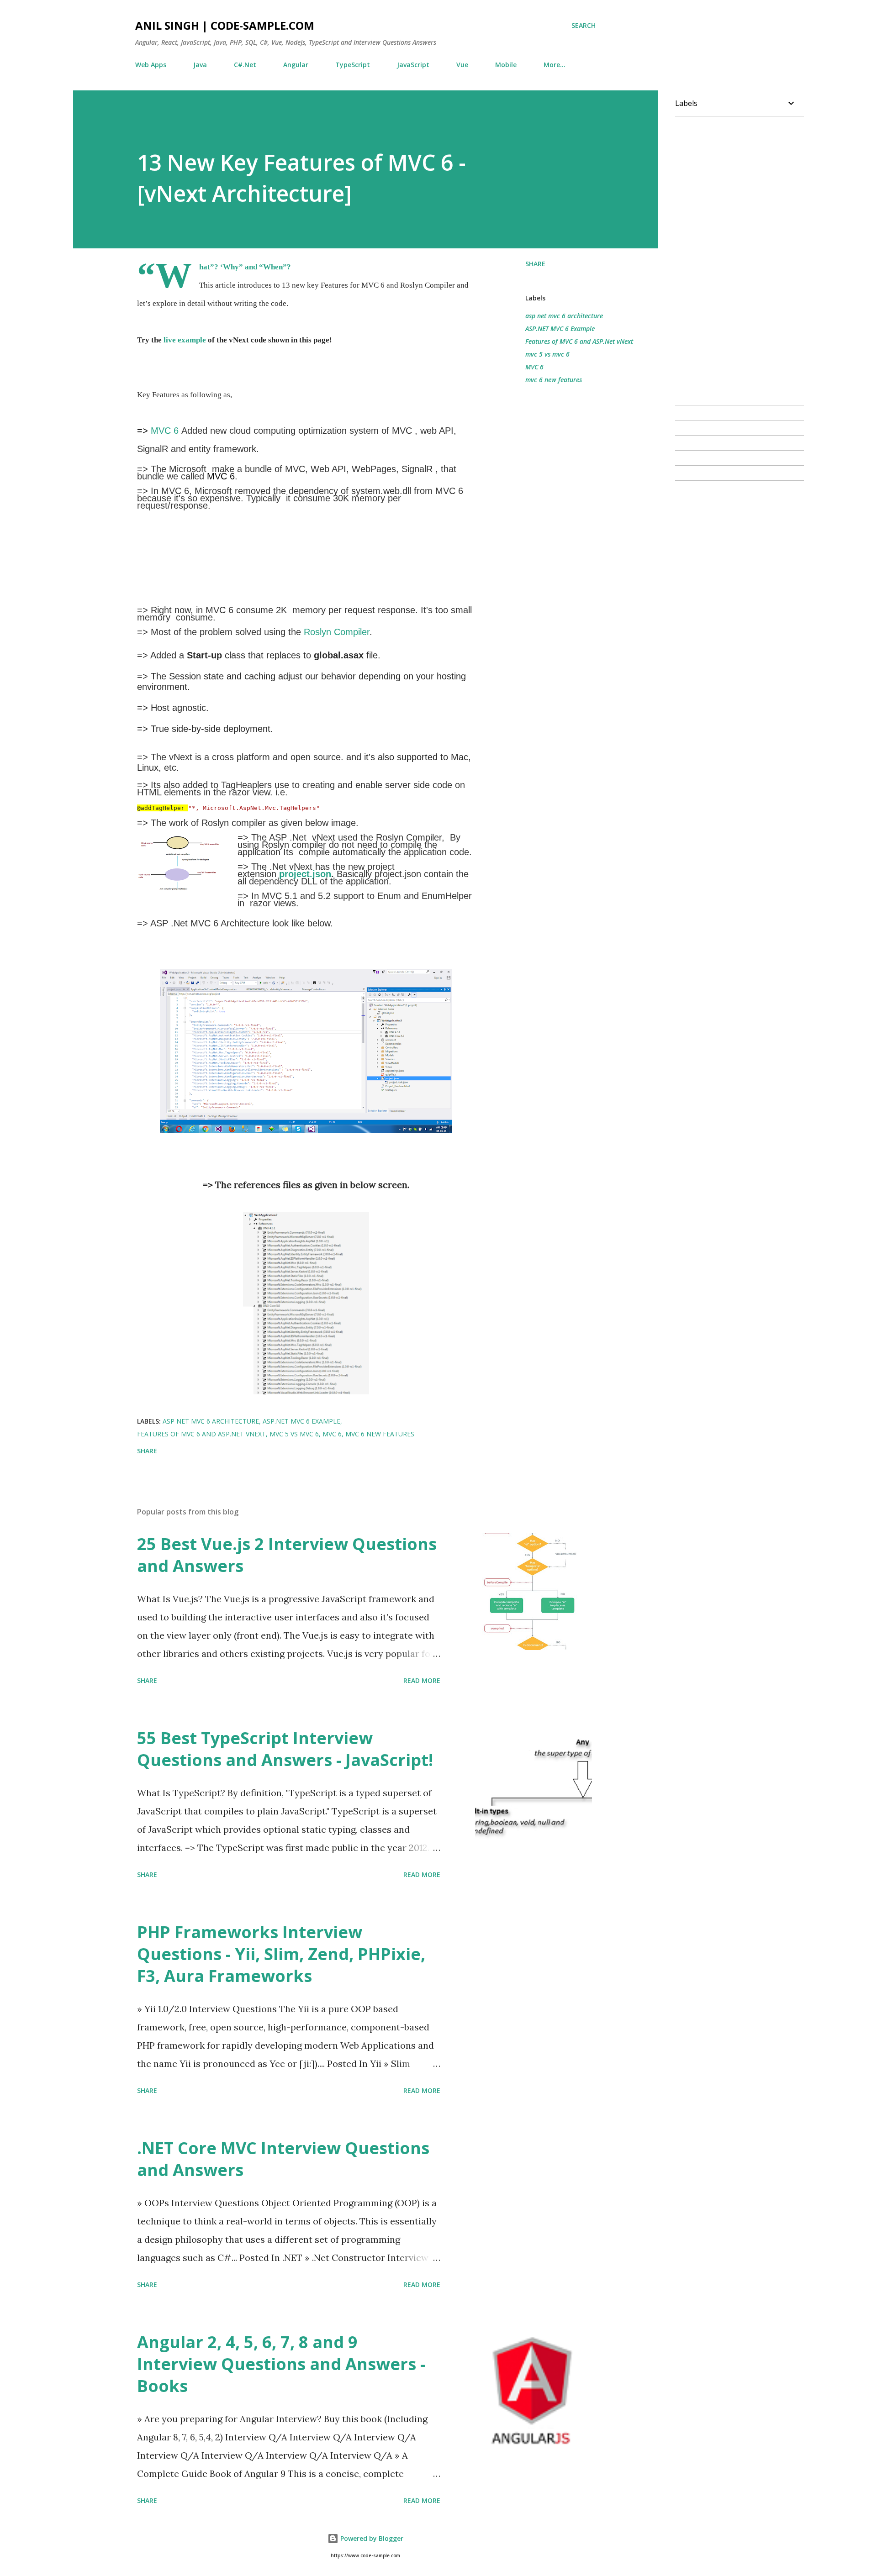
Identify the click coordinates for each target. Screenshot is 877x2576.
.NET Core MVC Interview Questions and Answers (283, 2159)
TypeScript (353, 65)
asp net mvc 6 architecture (564, 316)
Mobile (506, 65)
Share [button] (535, 264)
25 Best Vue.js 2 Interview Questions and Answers (287, 1555)
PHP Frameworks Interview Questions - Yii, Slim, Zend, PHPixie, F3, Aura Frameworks (281, 1954)
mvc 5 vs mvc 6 (547, 354)
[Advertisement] (251, 561)
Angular (296, 65)
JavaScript (413, 65)
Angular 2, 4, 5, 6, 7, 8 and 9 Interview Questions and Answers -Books (281, 2364)
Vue (462, 65)
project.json (305, 874)
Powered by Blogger (371, 2538)
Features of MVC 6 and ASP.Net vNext (579, 341)
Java (200, 65)
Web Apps (151, 65)
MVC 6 (165, 431)
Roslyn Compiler (337, 632)
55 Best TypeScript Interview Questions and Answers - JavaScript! (285, 1749)
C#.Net (245, 65)
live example (185, 340)
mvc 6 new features (554, 380)
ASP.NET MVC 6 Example (560, 329)
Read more (422, 1680)
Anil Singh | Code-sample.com (225, 25)
